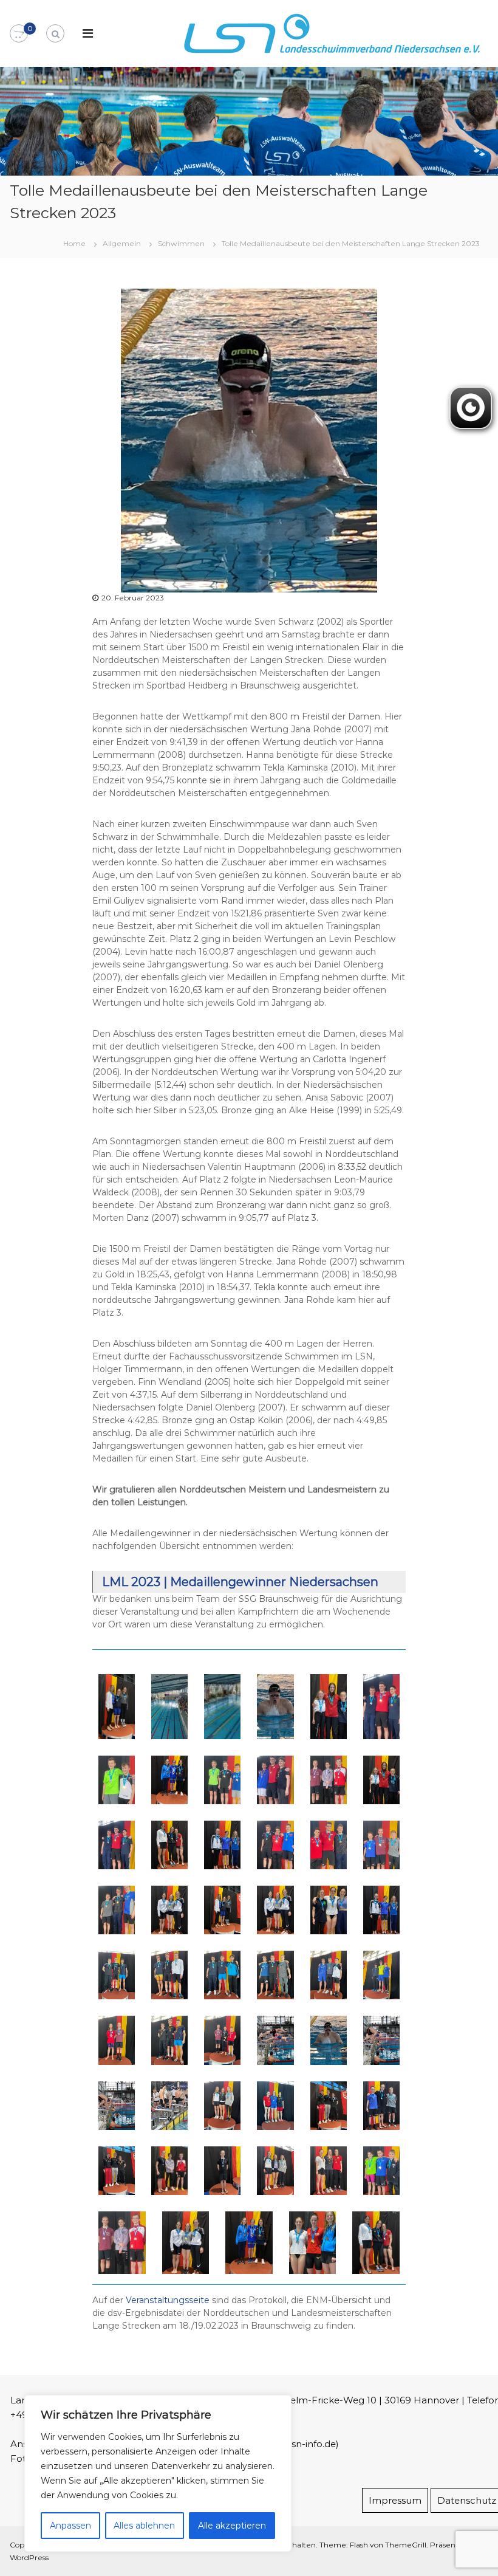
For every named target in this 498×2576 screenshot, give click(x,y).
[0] (19, 34)
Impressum (395, 2500)
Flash (359, 2545)
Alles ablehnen (144, 2526)
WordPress (29, 2557)
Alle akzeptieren (232, 2526)
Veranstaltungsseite (168, 2300)
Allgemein (122, 243)
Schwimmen (181, 243)
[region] (158, 2473)
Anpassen (70, 2526)
